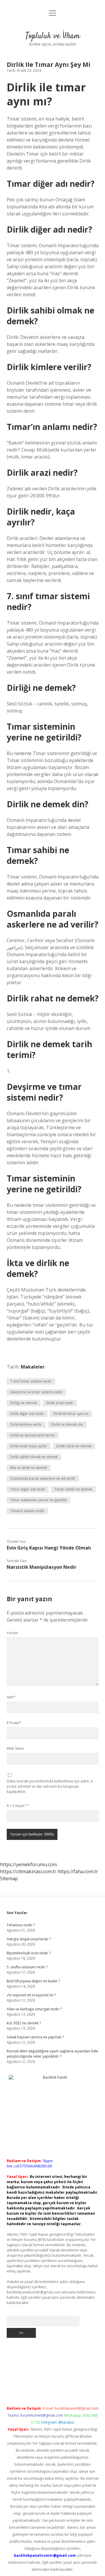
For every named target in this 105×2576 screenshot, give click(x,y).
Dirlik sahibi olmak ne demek (34, 1457)
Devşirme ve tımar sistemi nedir (36, 1392)
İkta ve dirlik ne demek (29, 1468)
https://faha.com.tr (78, 1871)
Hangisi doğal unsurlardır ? (29, 1939)
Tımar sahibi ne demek (73, 1489)
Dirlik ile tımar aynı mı (71, 1414)
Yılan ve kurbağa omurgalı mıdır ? (34, 2009)
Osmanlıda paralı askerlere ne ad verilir (43, 1478)
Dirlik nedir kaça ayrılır (29, 1446)
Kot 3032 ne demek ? (24, 2023)
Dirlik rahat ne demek (74, 1446)
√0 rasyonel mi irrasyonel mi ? (31, 1995)
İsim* (11, 1697)
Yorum (12, 1633)
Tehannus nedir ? (21, 1925)
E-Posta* (14, 1723)
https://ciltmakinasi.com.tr (28, 1871)
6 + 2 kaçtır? (18, 1806)
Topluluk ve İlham (53, 36)
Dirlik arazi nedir (60, 1403)
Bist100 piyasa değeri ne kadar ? (33, 1981)
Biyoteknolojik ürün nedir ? (29, 1953)
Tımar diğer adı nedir (28, 1489)
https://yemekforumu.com (28, 1864)
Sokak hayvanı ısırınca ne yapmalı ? (35, 2037)
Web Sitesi (15, 1748)
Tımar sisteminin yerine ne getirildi (38, 1500)
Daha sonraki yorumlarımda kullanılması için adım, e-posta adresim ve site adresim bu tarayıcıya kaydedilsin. (50, 1786)
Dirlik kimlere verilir (26, 1424)
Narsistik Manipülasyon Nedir (42, 1567)
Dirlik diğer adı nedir (27, 1414)
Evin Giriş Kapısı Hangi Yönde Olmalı (49, 1548)
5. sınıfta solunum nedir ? (27, 1967)
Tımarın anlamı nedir (27, 1511)
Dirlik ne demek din (67, 1424)
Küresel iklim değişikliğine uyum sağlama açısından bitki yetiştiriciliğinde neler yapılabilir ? (52, 2054)
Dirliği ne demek (24, 1403)
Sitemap (9, 1878)
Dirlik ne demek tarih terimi (33, 1435)
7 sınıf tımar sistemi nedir (31, 1381)
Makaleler (33, 1367)
